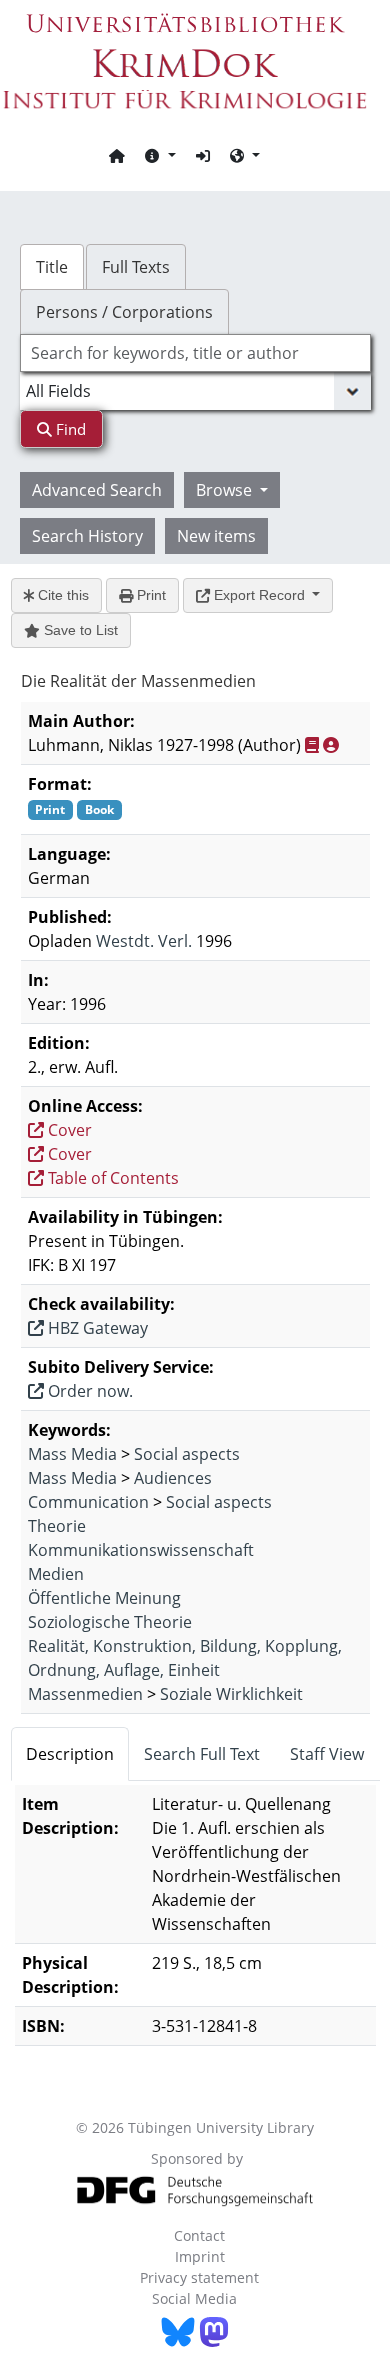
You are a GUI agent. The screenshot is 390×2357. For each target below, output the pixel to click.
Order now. (88, 1391)
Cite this (61, 595)
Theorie (57, 1526)
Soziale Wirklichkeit (231, 1694)
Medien (56, 1574)
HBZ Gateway (96, 1328)
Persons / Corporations (124, 312)
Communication (88, 1502)
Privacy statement (199, 2277)
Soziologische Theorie (110, 1622)
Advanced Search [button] (97, 490)
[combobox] (195, 353)
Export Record (259, 595)
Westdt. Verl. (144, 941)
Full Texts (136, 267)
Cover (68, 1130)
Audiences (173, 1478)
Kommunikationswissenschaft (141, 1550)
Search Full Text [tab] (202, 1754)
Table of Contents (111, 1178)
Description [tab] (70, 1754)
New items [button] (216, 536)
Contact (199, 2235)
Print (149, 595)
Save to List (79, 630)
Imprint (200, 2256)
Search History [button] (87, 536)
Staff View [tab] (327, 1754)
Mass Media (72, 1454)
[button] (160, 155)
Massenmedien (85, 1694)
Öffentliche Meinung (104, 1598)
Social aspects (187, 1454)
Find (69, 429)
